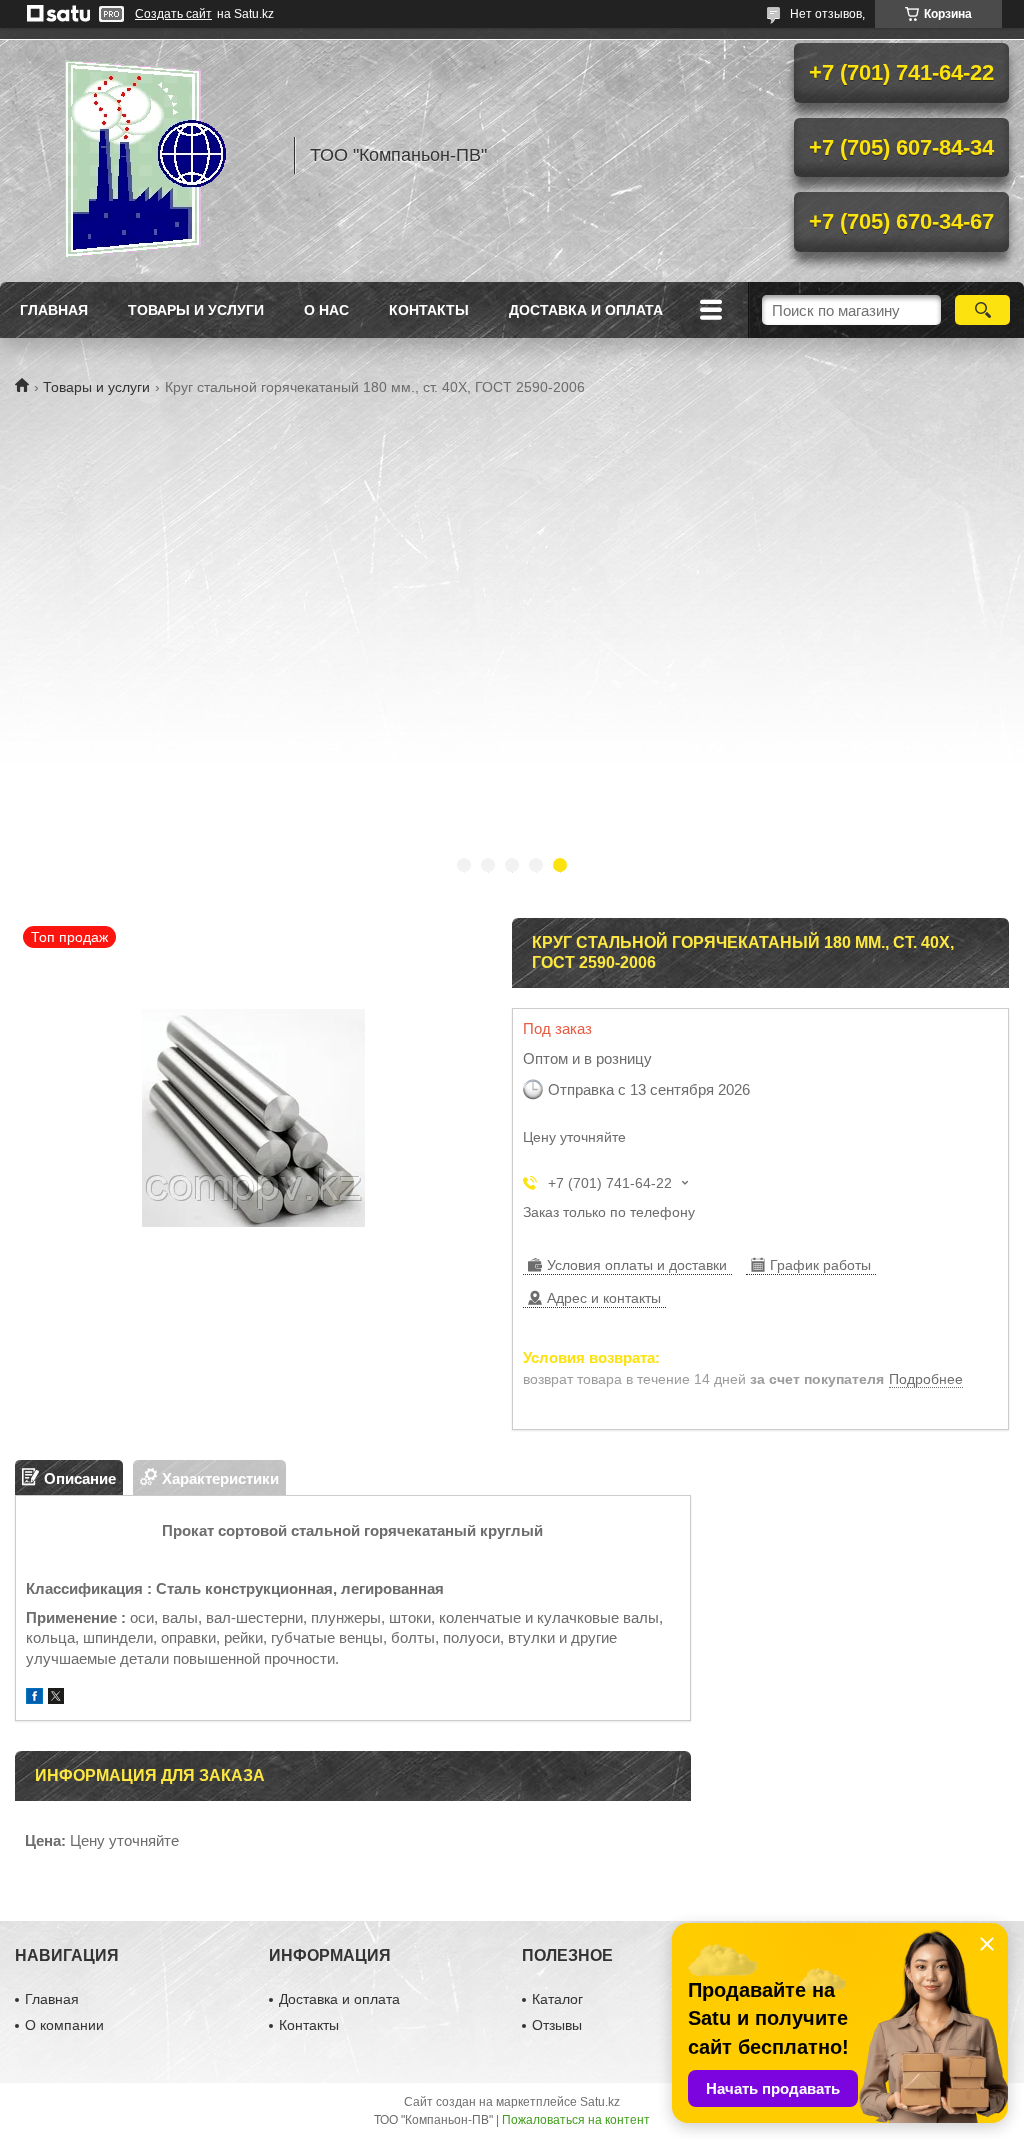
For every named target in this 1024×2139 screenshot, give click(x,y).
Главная (54, 310)
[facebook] (34, 1698)
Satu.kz (600, 2102)
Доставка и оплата (586, 310)
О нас (326, 310)
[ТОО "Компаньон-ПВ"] (145, 155)
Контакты (429, 310)
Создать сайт (173, 14)
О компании (64, 2025)
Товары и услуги (196, 310)
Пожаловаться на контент (576, 2120)
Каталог (557, 1999)
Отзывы (557, 2025)
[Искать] (982, 310)
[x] (56, 1698)
